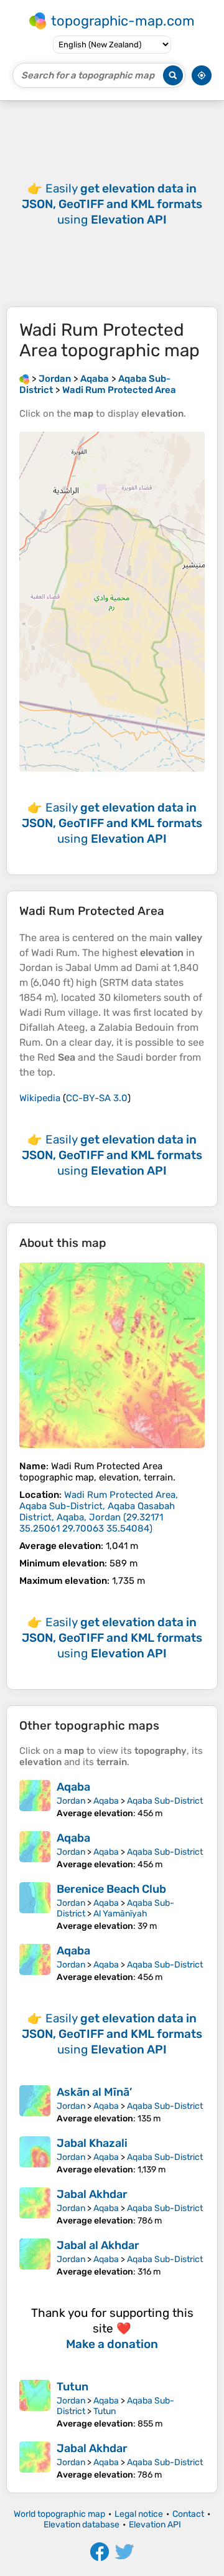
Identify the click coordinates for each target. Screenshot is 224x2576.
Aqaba (73, 1787)
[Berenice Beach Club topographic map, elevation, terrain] (35, 1907)
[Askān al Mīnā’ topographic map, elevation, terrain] (35, 2105)
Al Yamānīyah (120, 1914)
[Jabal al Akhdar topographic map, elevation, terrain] (35, 2258)
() (99, 1512)
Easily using (112, 204)
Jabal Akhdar (92, 2194)
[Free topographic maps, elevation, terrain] (24, 379)
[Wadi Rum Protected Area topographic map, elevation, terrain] (112, 1355)
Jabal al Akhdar (98, 2245)
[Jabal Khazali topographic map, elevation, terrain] (35, 2156)
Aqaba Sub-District (165, 1801)
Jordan (71, 1801)
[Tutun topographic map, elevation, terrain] (35, 2404)
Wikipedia (40, 1098)
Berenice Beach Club (111, 1889)
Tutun (72, 2387)
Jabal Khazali (92, 2143)
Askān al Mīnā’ (94, 2092)
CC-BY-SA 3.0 (97, 1098)
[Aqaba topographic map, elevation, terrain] (35, 1799)
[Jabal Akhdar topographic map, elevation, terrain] (35, 2207)
